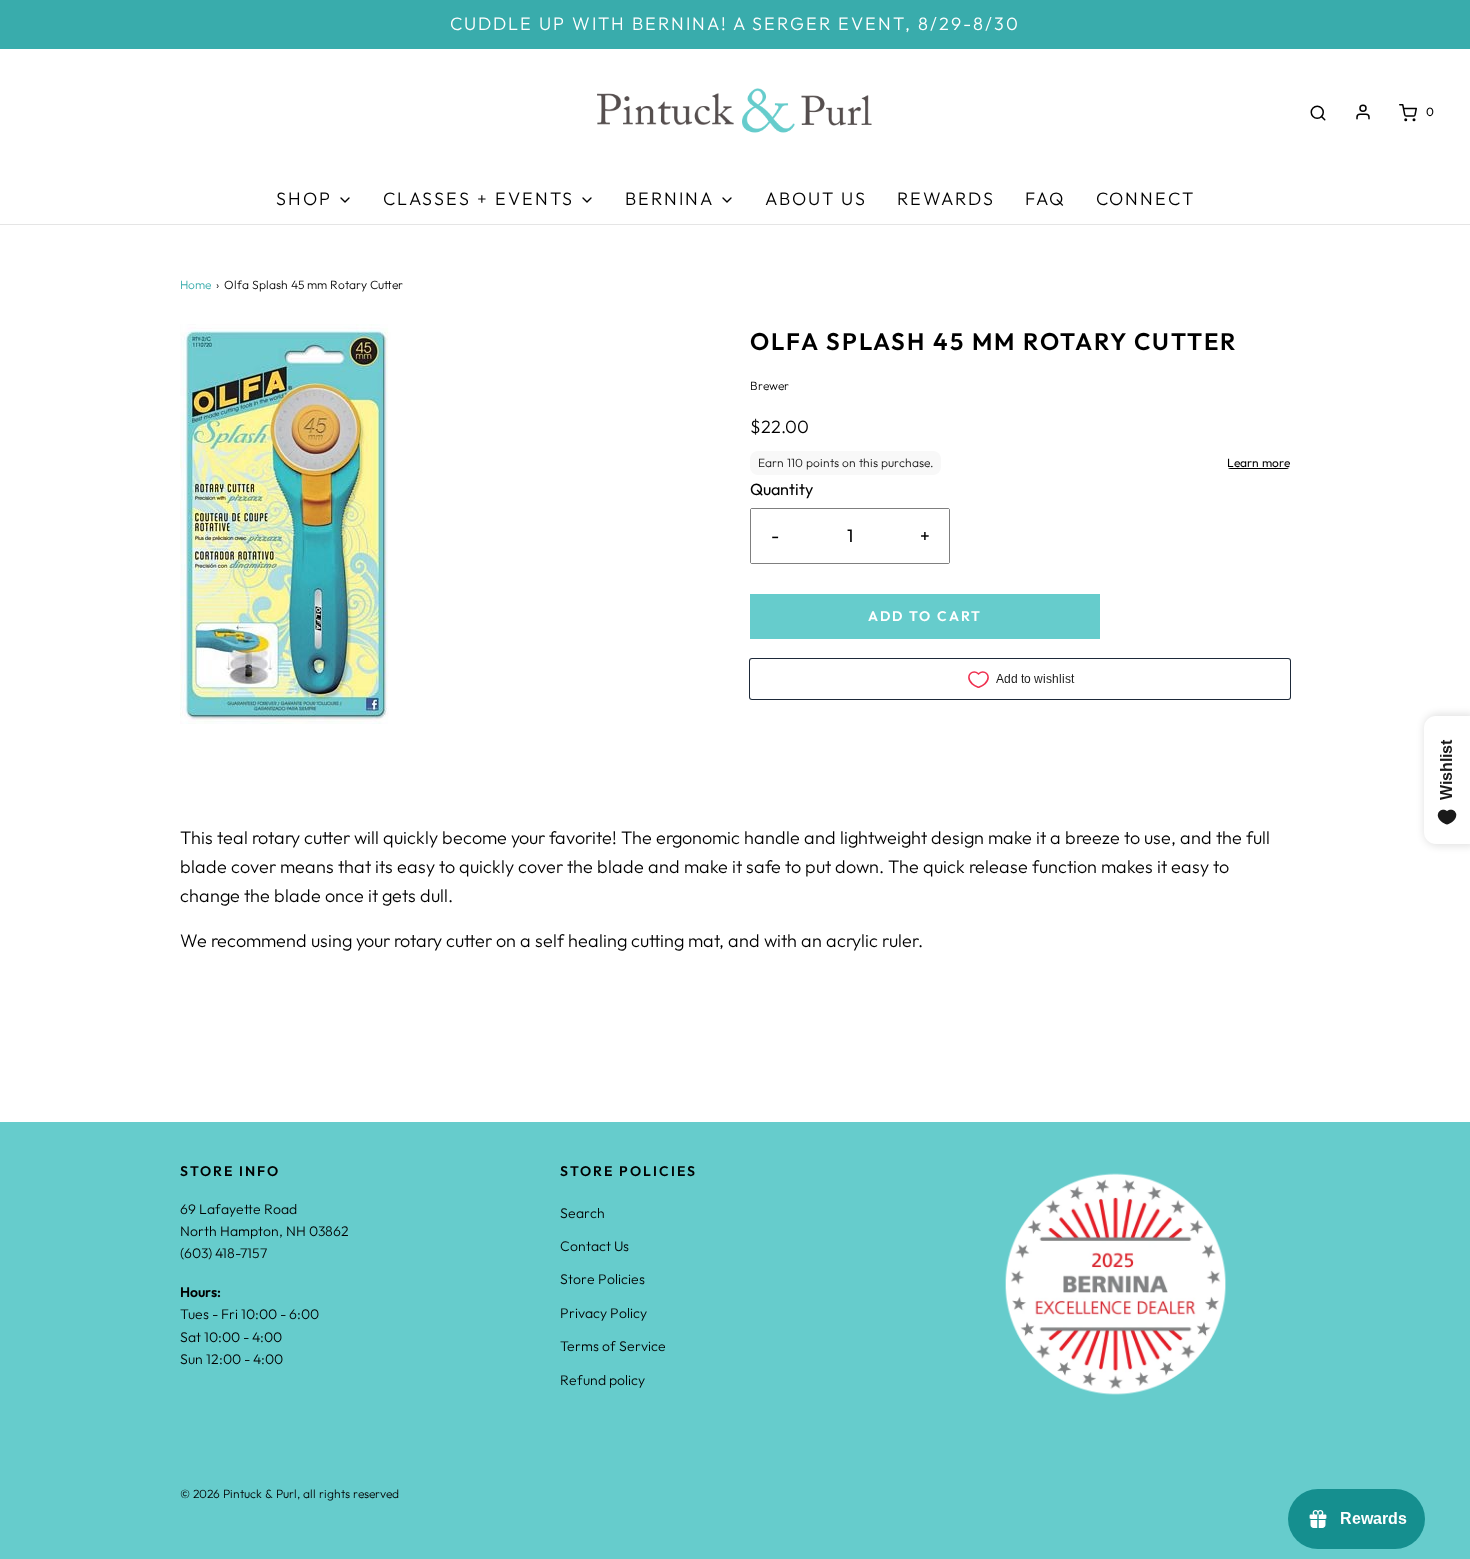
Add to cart (925, 616)
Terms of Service (613, 1346)
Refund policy (602, 1380)
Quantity (781, 489)
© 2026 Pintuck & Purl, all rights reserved (289, 1493)
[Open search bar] (1318, 112)
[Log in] (1363, 112)
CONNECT (1145, 198)
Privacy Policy (603, 1313)
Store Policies (602, 1279)
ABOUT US (816, 198)
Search (582, 1213)
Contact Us (594, 1246)
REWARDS (946, 198)
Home (195, 284)
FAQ (1045, 198)
